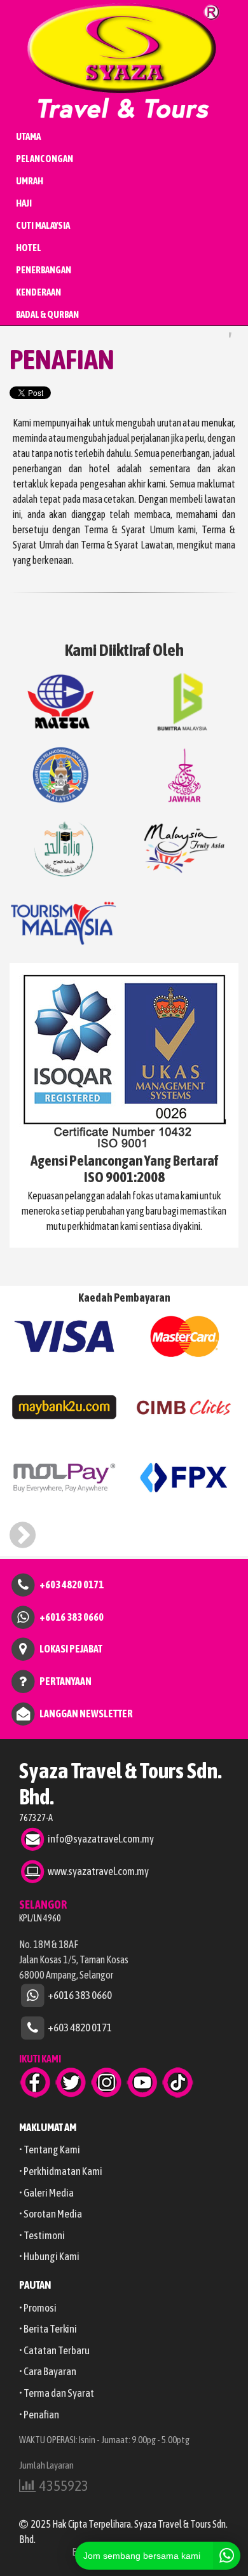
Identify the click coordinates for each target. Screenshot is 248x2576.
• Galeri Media (46, 2193)
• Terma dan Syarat (57, 2393)
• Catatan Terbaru (54, 2350)
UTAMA (28, 136)
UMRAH (30, 181)
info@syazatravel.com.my (101, 1838)
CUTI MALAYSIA (43, 225)
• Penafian (39, 2415)
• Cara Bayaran (48, 2371)
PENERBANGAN (44, 270)
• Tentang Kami (50, 2150)
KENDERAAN (38, 292)
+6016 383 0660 (72, 1616)
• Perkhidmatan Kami (61, 2171)
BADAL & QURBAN (47, 314)
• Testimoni (42, 2235)
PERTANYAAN (65, 1680)
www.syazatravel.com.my (98, 1871)
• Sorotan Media (51, 2214)
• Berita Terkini (48, 2329)
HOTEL (29, 248)
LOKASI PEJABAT (71, 1649)
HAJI (24, 203)
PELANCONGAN (45, 159)
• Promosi (38, 2308)
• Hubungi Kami (49, 2256)
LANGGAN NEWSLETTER (86, 1713)
